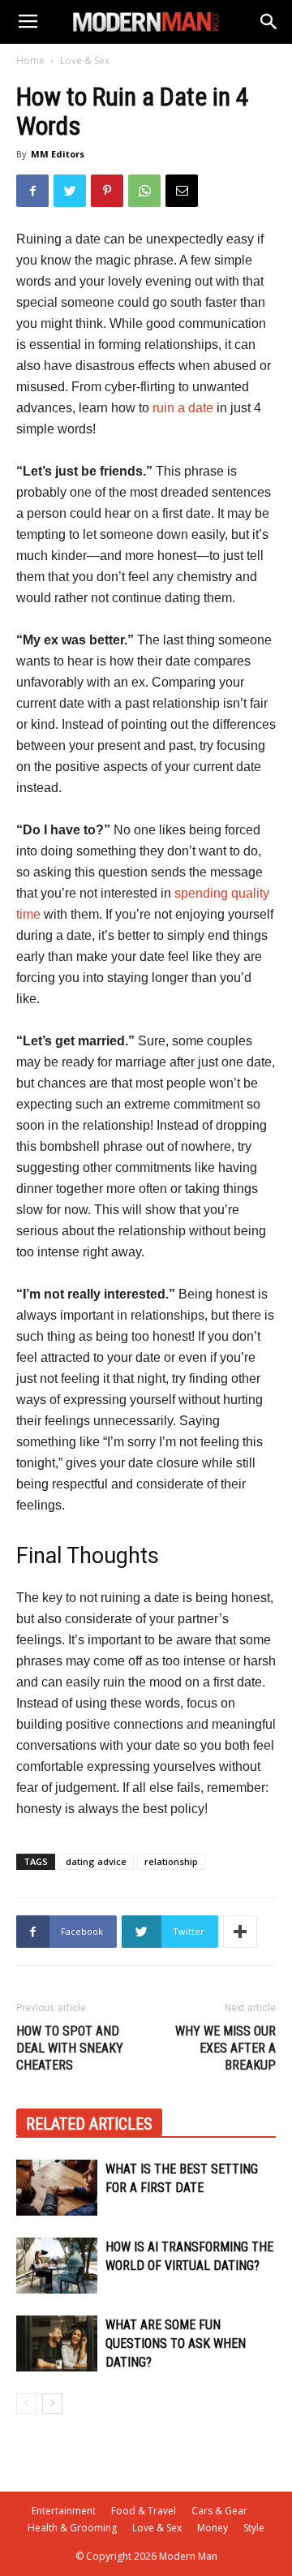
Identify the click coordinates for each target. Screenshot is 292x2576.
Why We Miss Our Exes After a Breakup (225, 2048)
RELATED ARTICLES (89, 2124)
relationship (171, 1861)
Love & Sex (85, 60)
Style (254, 2528)
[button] (269, 22)
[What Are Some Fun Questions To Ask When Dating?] (57, 2343)
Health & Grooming (72, 2528)
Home (30, 60)
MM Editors (58, 154)
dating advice (96, 1861)
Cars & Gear (219, 2511)
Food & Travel (144, 2511)
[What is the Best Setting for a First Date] (57, 2188)
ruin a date (183, 408)
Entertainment (64, 2511)
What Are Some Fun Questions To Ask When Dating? (176, 2343)
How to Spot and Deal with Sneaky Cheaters (70, 2048)
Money (213, 2528)
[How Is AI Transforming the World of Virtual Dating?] (57, 2266)
